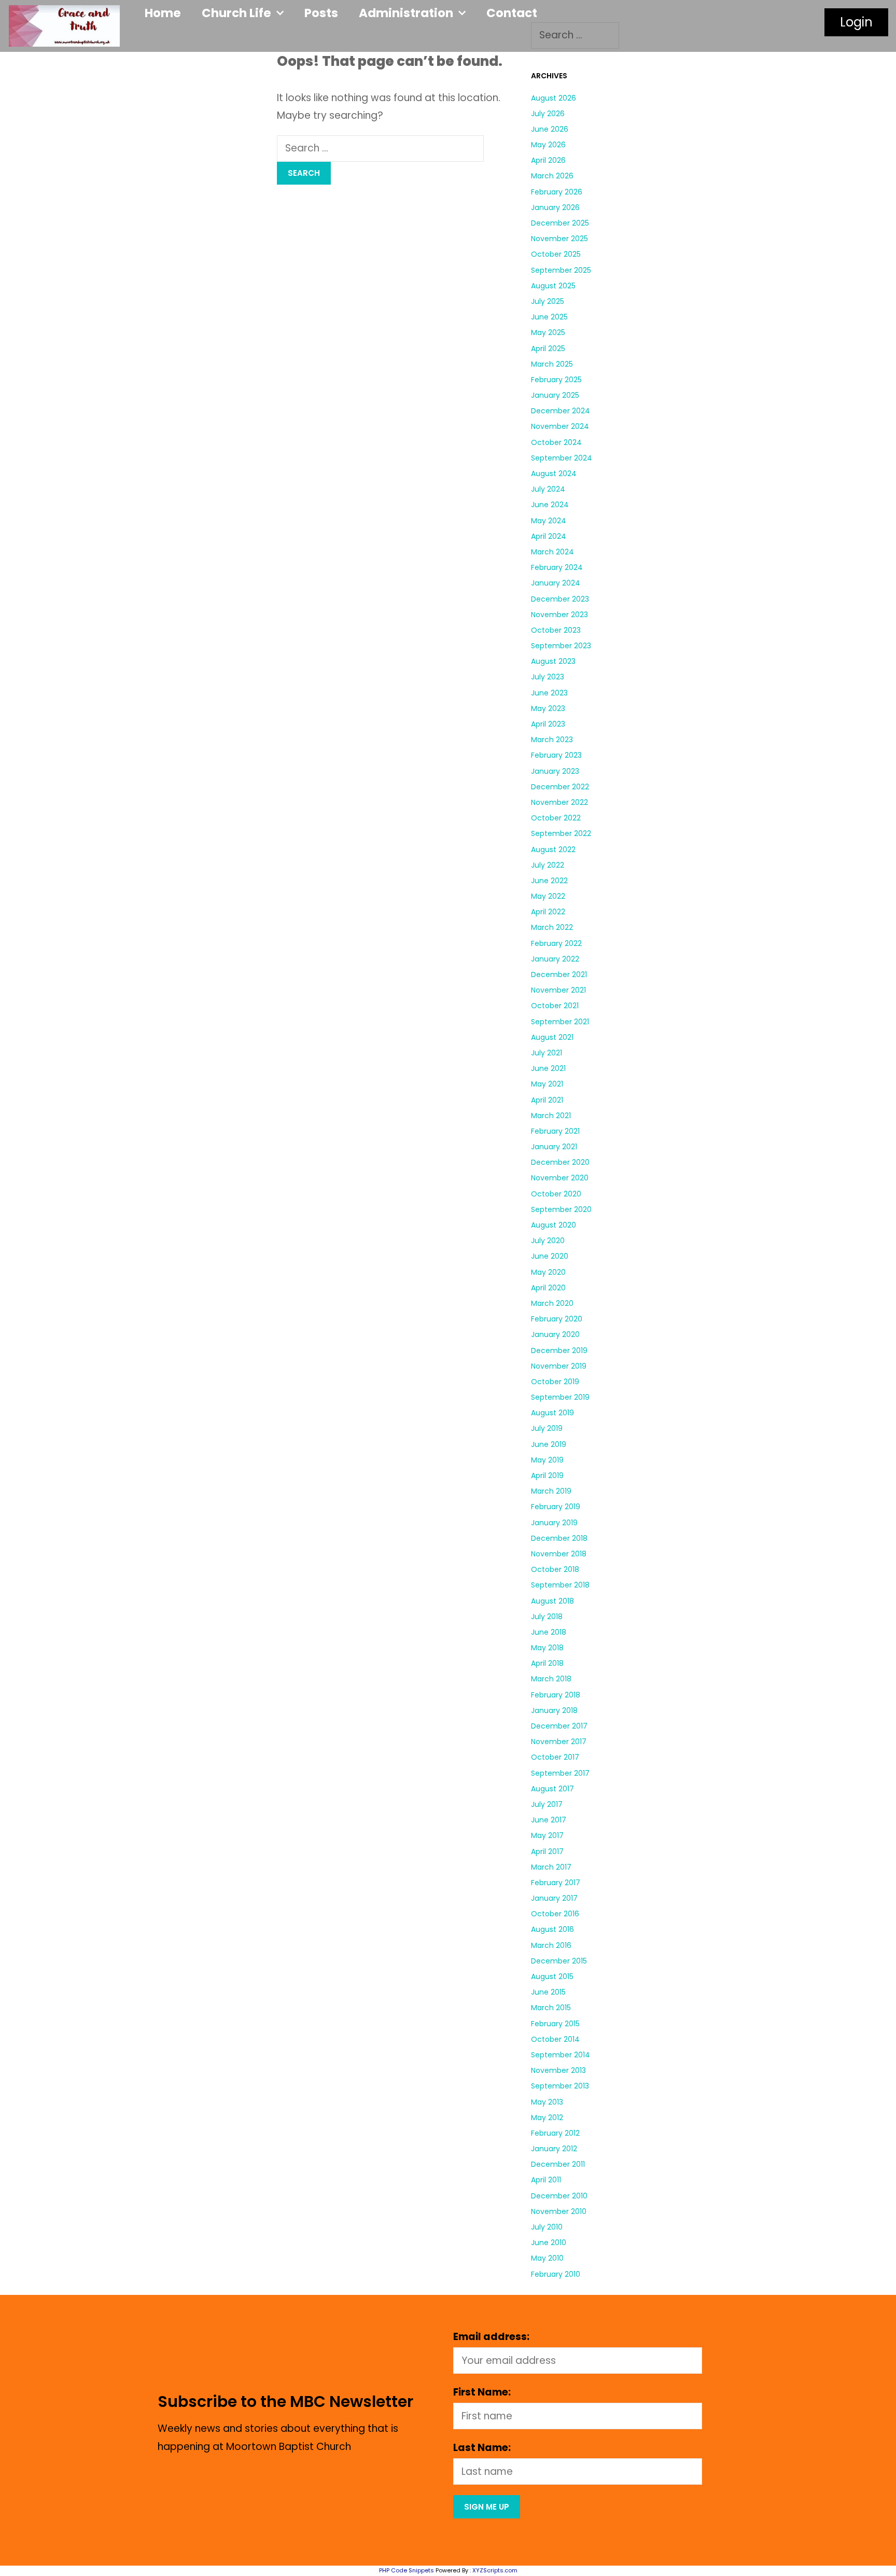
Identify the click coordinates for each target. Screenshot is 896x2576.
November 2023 (559, 615)
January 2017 (554, 1898)
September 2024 (562, 458)
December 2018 (559, 1538)
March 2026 (552, 176)
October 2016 (555, 1914)
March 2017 (551, 1867)
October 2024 (556, 442)
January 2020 (555, 1334)
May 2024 (549, 521)
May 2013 (547, 2102)
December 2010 (559, 2196)
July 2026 (548, 114)
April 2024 (549, 536)
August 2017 (552, 1789)
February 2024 (557, 567)
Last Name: (482, 2448)
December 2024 (561, 411)
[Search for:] (380, 148)
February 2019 (556, 1507)
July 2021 (547, 1053)
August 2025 (553, 286)
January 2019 (554, 1523)
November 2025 (559, 239)
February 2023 (556, 755)
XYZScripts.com (495, 2570)
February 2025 (556, 380)
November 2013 (558, 2070)
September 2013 (560, 2086)
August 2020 (554, 1225)
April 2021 (547, 1100)
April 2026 (548, 160)
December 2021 (559, 974)
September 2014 (561, 2055)
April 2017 (547, 1851)
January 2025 (555, 395)
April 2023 (548, 724)
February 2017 (556, 1883)
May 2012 (547, 2118)
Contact (512, 13)
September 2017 (560, 1773)
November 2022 (559, 802)
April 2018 (547, 1663)
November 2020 (560, 1178)
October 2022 (556, 818)
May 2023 (548, 708)
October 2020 (556, 1194)
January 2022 (555, 959)
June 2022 (549, 881)
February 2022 (556, 943)
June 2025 (549, 317)
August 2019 (552, 1413)
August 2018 (552, 1601)
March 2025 (552, 364)
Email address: (491, 2337)
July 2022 (548, 865)
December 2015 (559, 1961)
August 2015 (552, 1976)
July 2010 (547, 2227)
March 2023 (552, 740)
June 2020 (550, 1256)
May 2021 (547, 1084)
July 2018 (547, 1617)
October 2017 (555, 1757)
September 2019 (560, 1397)
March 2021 (551, 1116)
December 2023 (560, 599)
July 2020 (548, 1241)
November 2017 (559, 1742)
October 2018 (555, 1569)
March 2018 (551, 1679)
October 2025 (556, 254)
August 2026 (554, 98)
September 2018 (560, 1585)
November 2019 (559, 1366)
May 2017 (547, 1835)
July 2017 (547, 1804)
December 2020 (560, 1162)
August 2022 (553, 850)
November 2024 (560, 426)
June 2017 (549, 1820)
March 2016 (551, 1945)
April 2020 (548, 1288)
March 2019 (551, 1491)
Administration (406, 13)
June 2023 (549, 693)
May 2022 (548, 896)
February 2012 (555, 2133)
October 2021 (555, 1006)
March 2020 (552, 1303)
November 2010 (559, 2211)
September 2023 (561, 646)
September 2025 (561, 270)
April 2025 (548, 349)
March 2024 (552, 552)
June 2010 (549, 2243)
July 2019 (547, 1428)
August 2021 (552, 1037)
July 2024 (548, 489)
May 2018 (547, 1648)
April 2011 (546, 2180)
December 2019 (559, 1350)
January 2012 (554, 2149)
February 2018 (556, 1695)
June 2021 (548, 1068)
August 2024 (554, 474)
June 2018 (549, 1632)
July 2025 (548, 301)
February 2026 (557, 192)
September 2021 (560, 1022)
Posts (321, 13)
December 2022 (560, 787)
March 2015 (551, 2008)
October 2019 (555, 1382)
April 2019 (547, 1475)
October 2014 (555, 2039)
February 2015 (555, 2024)
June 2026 (550, 129)
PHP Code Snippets (407, 2570)
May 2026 (548, 145)
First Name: (482, 2392)
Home (163, 13)
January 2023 (555, 771)
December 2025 (560, 223)
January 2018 (554, 1710)
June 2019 (549, 1444)
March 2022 (552, 927)
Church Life (236, 13)
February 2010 (556, 2274)
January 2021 (554, 1147)
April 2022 (548, 912)
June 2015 (548, 1992)
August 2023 (553, 661)
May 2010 (547, 2258)
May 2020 (548, 1272)
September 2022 (561, 833)
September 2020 (561, 1209)
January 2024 (556, 583)
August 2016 (552, 1929)
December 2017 (559, 1726)
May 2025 (548, 332)
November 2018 (559, 1554)
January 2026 (555, 207)
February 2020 (557, 1319)
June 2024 (550, 505)
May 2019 (547, 1460)
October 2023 (556, 630)
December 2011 (558, 2164)
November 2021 (558, 990)
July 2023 (548, 677)
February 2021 (555, 1131)
